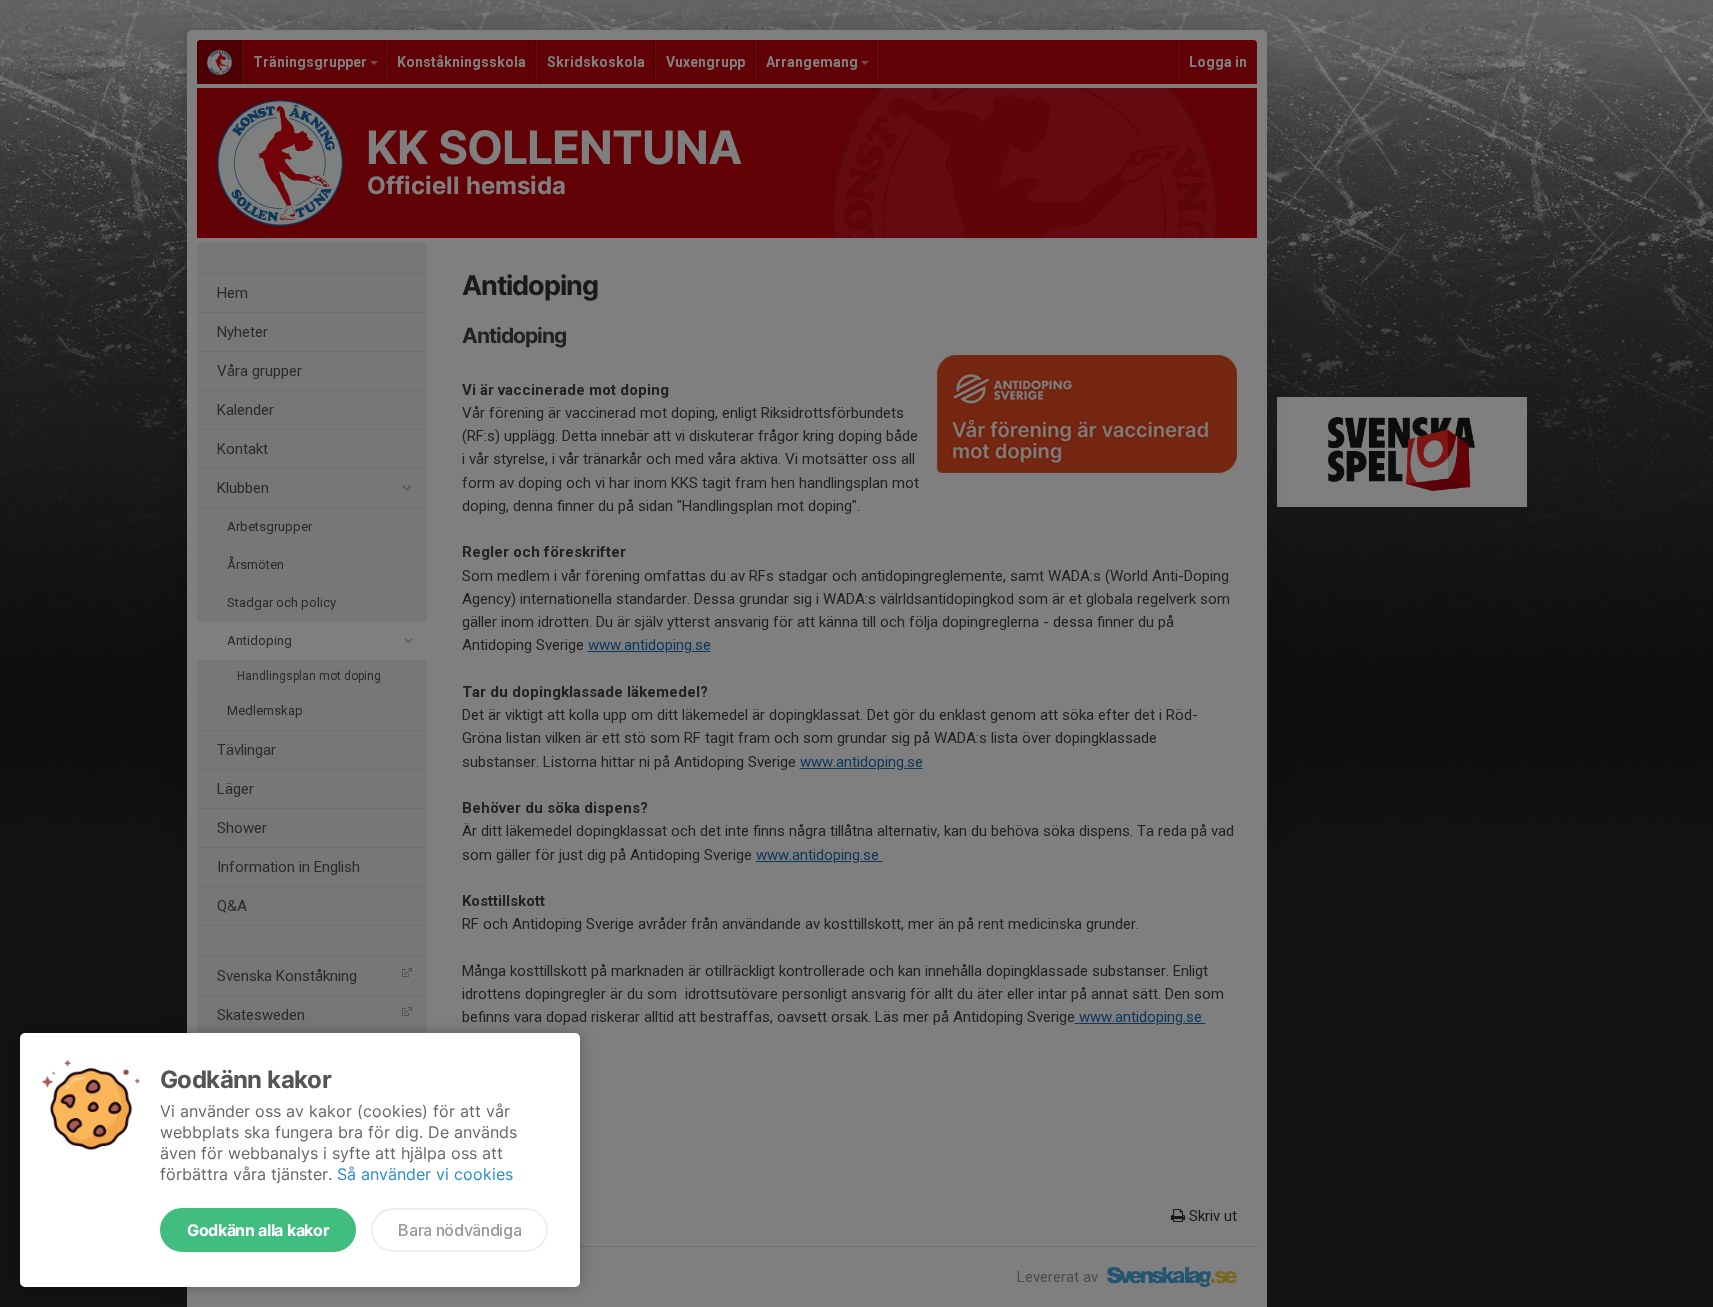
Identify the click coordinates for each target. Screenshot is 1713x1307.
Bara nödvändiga (459, 1230)
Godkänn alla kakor (258, 1230)
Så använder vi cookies (425, 1174)
